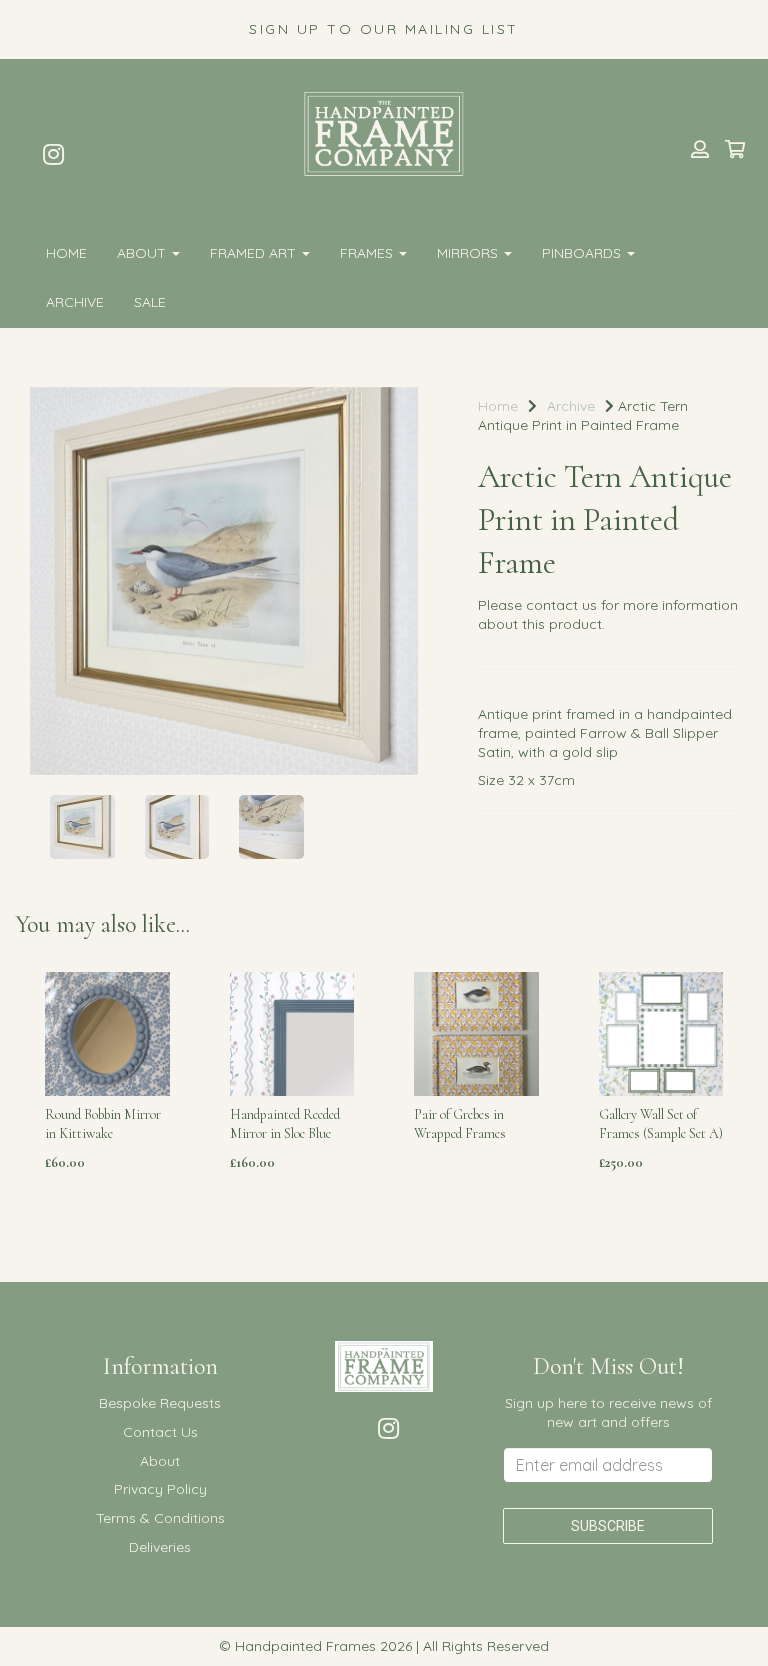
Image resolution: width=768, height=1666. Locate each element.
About (143, 253)
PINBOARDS (583, 253)
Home (66, 253)
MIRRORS (469, 253)
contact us (561, 605)
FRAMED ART (255, 253)
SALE (150, 302)
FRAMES (368, 253)
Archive (75, 302)
